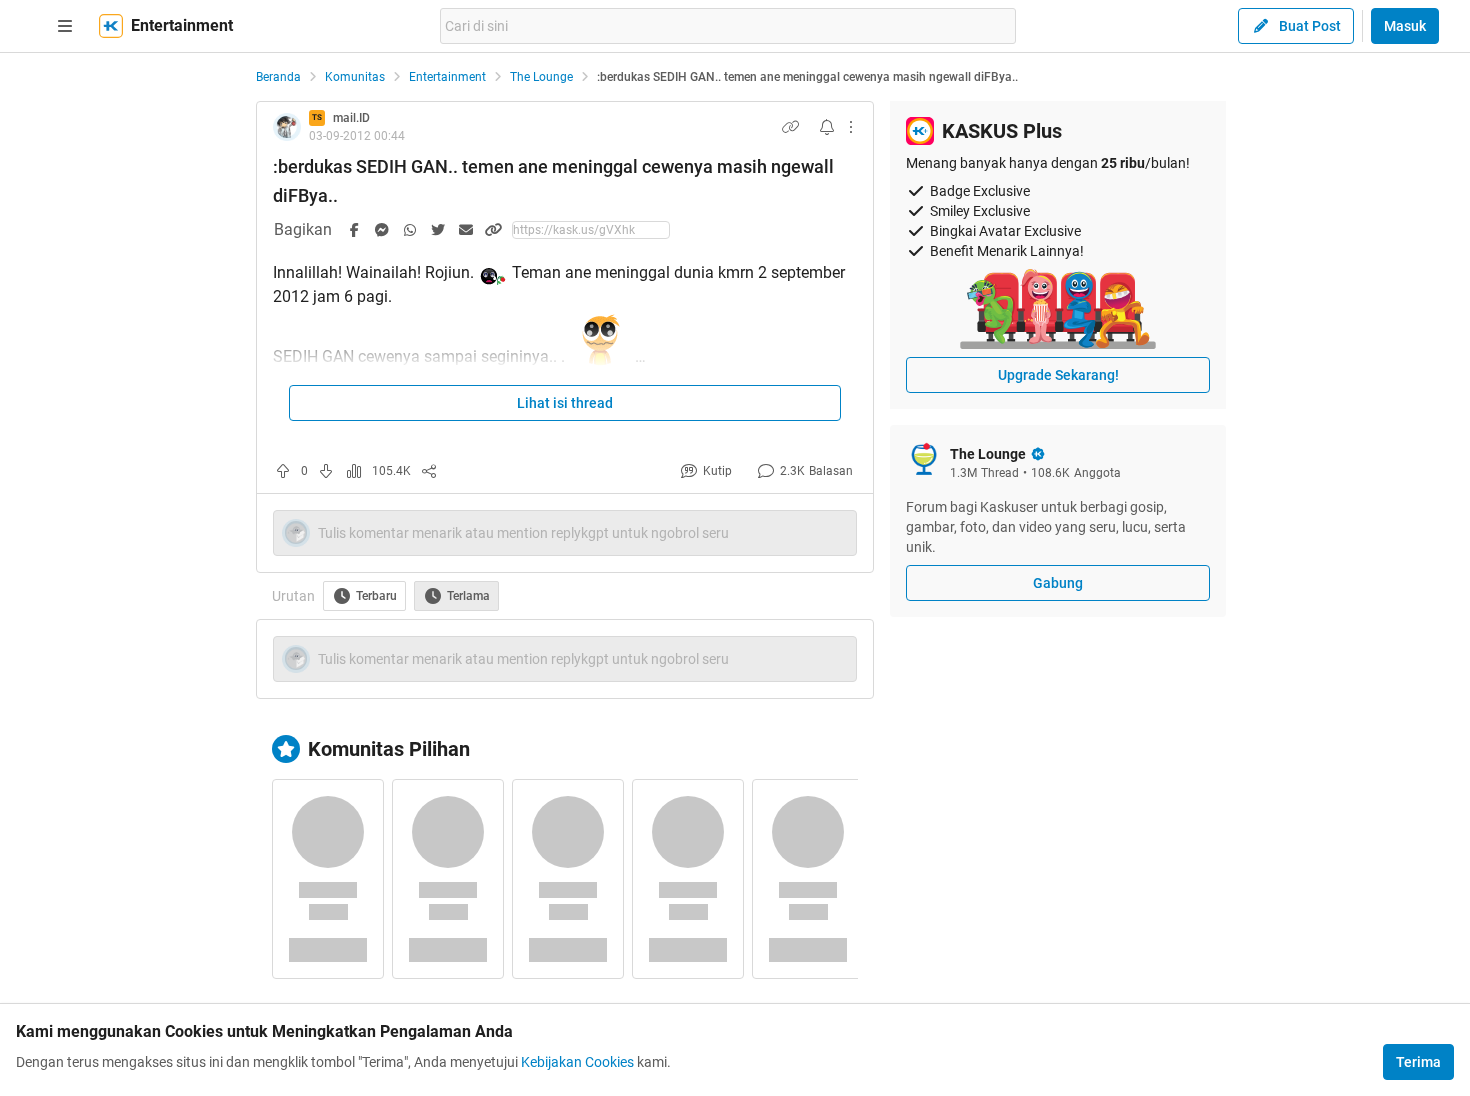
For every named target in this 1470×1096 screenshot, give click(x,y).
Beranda (278, 77)
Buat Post (1310, 26)
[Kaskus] (111, 26)
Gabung (1058, 583)
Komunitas (355, 77)
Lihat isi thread (565, 403)
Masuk (1405, 26)
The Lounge (541, 77)
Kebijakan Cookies (577, 1062)
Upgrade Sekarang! (1058, 375)
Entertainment (447, 77)
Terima (1418, 1062)
